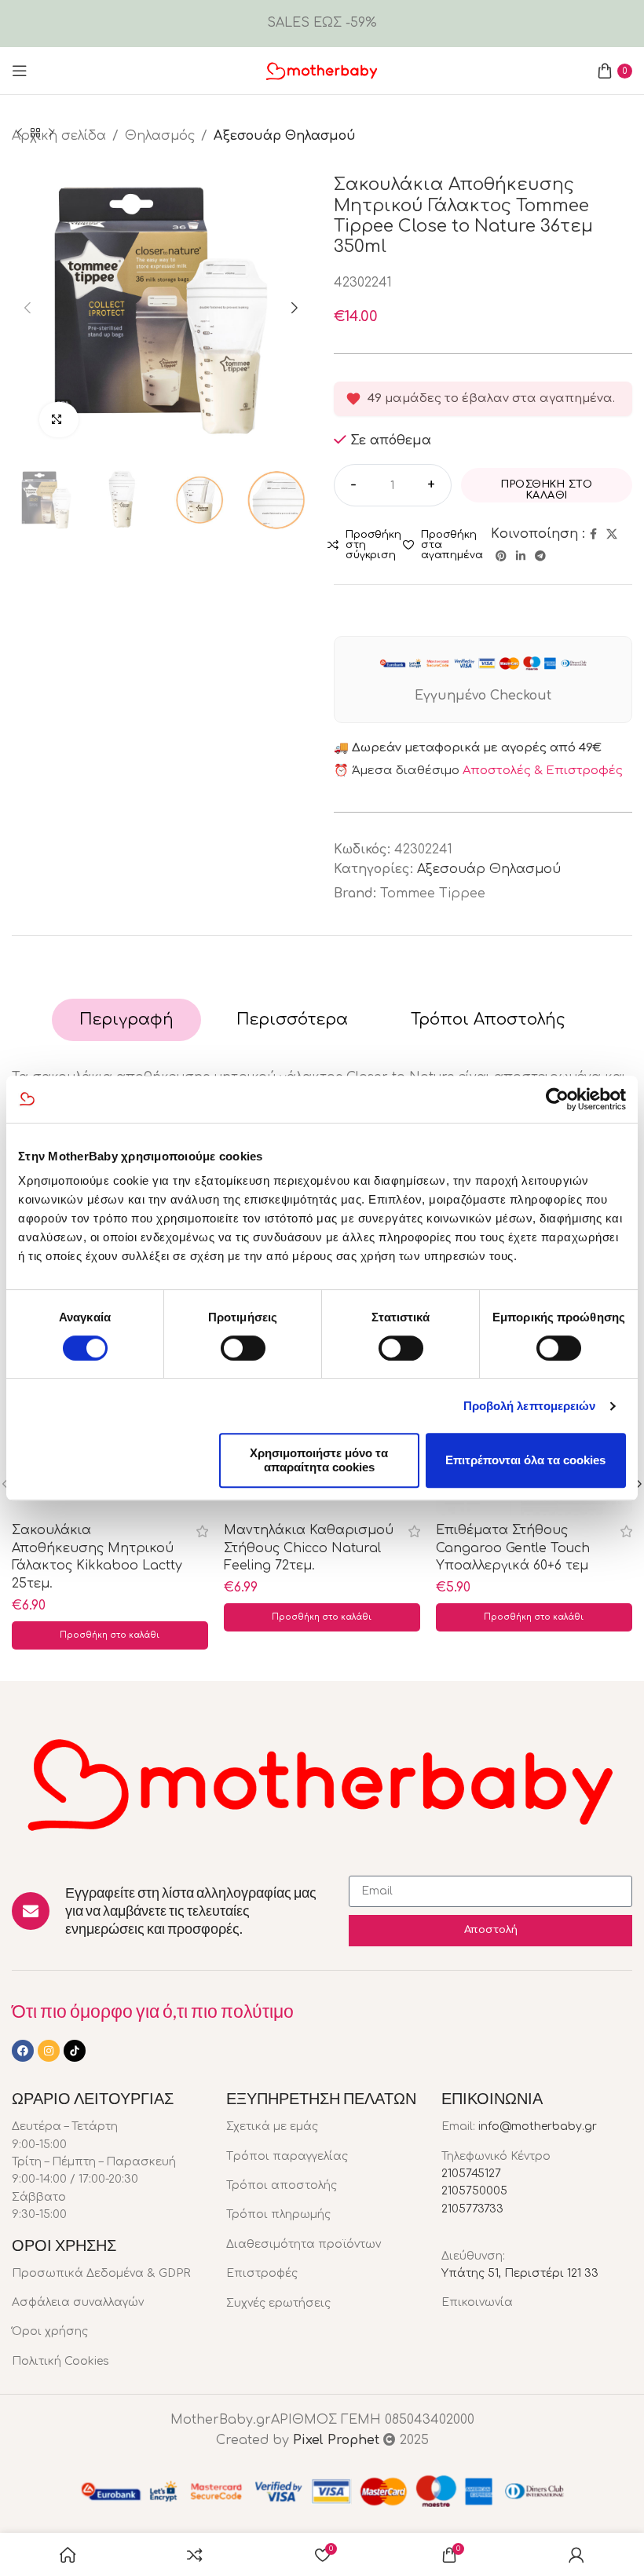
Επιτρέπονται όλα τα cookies (525, 1460)
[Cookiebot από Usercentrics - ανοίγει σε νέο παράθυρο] (557, 1099)
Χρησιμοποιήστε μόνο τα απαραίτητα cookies (319, 1460)
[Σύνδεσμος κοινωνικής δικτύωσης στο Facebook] (593, 535)
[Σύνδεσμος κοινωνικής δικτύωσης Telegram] (540, 557)
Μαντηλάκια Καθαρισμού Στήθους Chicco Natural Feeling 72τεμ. (309, 1548)
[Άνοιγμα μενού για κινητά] (20, 71)
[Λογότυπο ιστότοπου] (322, 70)
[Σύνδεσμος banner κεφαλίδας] (322, 24)
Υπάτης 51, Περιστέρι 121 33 (520, 2273)
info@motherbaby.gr (538, 2127)
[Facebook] (23, 2051)
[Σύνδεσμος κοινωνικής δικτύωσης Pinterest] (501, 557)
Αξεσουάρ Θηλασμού (489, 869)
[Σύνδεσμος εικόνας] (322, 1781)
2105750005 (474, 2191)
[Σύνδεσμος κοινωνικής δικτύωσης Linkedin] (521, 557)
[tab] (126, 1020)
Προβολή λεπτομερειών (530, 1406)
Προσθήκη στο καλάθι (547, 490)
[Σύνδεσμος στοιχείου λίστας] (107, 2274)
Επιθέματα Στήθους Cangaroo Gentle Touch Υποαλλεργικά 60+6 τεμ (513, 1548)
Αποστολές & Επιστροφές (543, 771)
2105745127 (471, 2174)
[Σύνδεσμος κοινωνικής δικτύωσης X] (612, 535)
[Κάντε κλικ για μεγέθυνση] (59, 420)
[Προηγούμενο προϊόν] (20, 133)
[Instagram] (49, 2051)
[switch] (243, 1348)
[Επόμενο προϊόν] (51, 133)
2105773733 (472, 2209)
